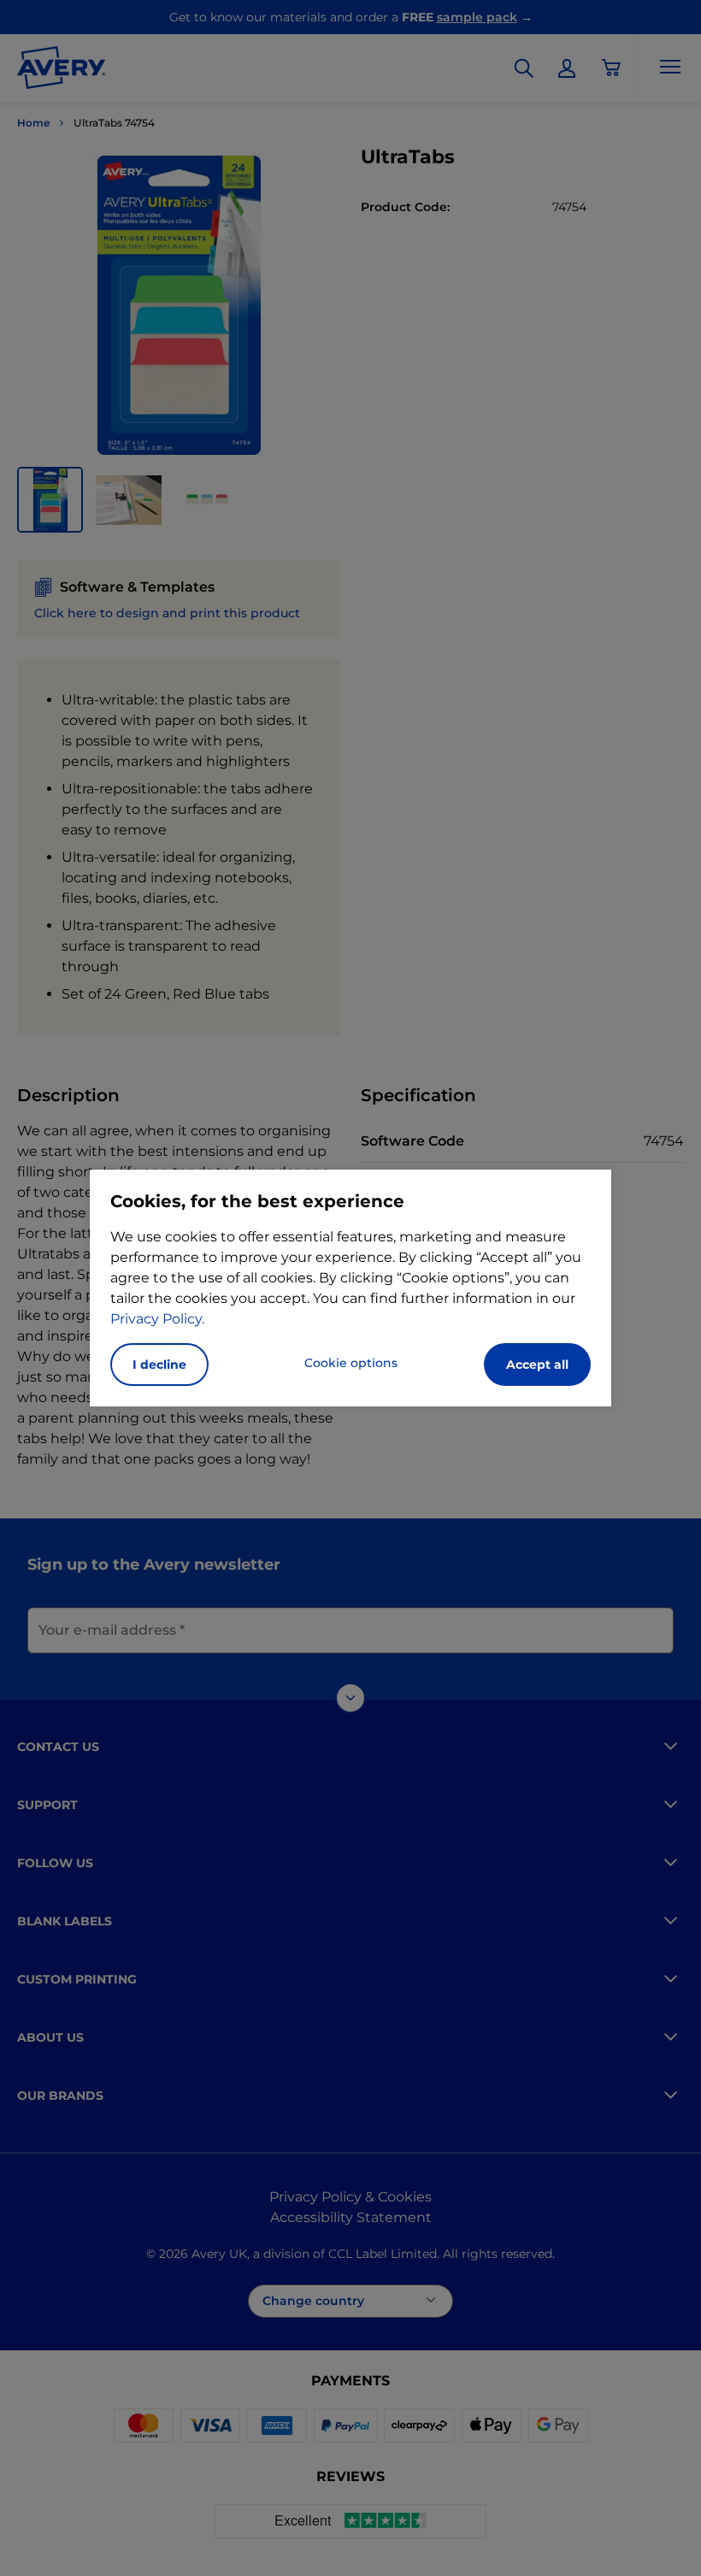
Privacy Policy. (157, 1319)
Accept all (537, 1365)
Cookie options (351, 1363)
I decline (159, 1365)
